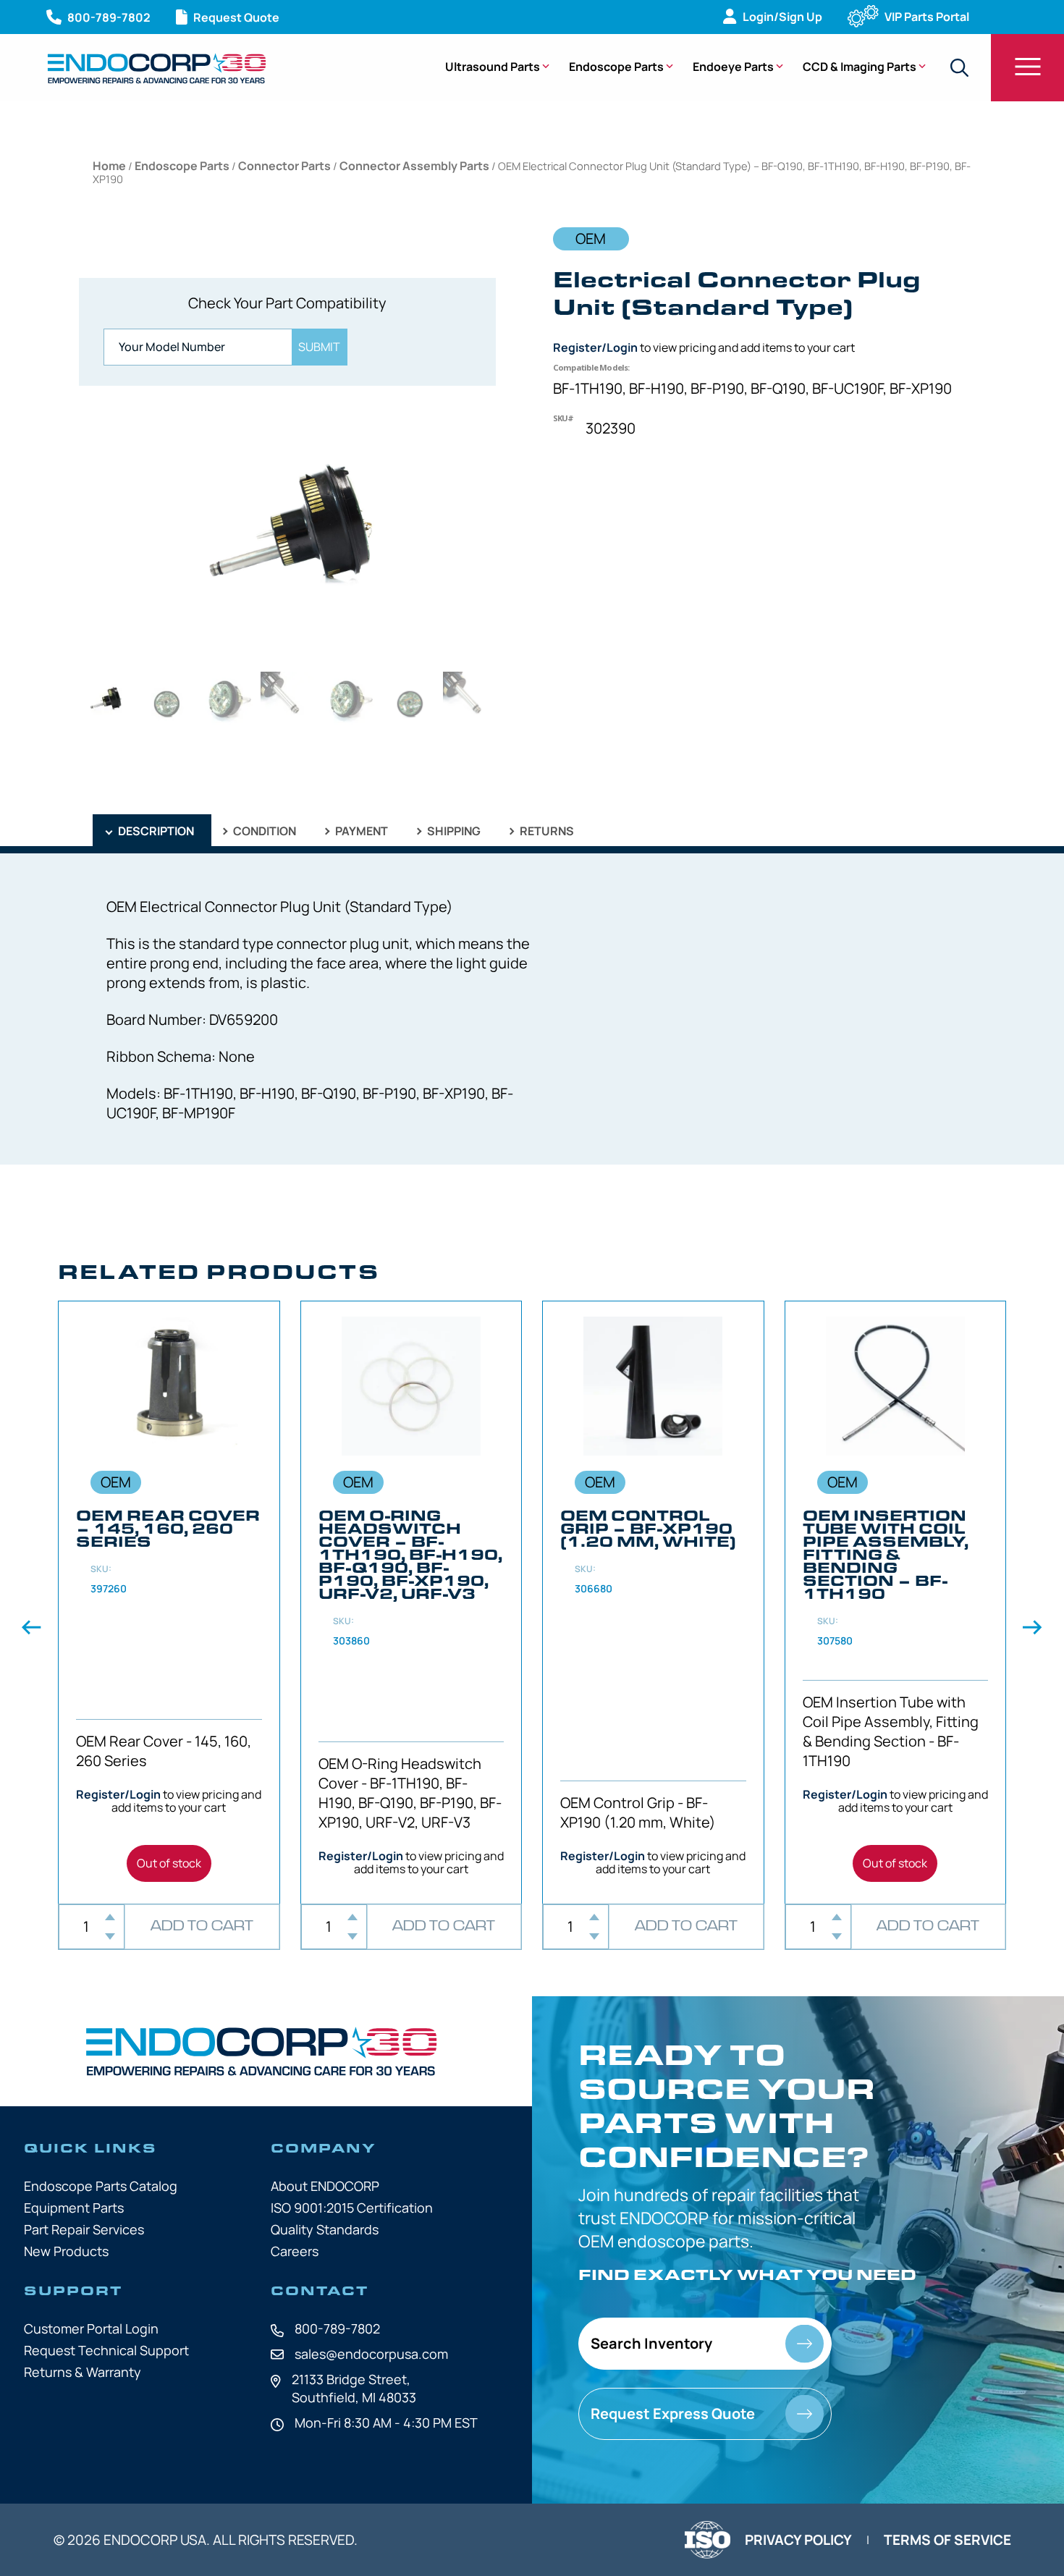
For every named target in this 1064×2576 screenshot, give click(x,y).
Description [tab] (155, 831)
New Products (66, 2251)
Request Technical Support (106, 2350)
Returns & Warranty (83, 2372)
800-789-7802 (337, 2328)
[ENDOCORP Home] (157, 68)
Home (109, 166)
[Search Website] (959, 68)
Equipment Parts (74, 2208)
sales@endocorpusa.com (371, 2354)
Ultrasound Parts (493, 67)
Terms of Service (947, 2540)
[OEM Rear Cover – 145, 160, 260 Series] (169, 1602)
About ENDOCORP (325, 2186)
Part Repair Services (84, 2229)
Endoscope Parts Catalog (101, 2186)
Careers (295, 2251)
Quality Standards (325, 2229)
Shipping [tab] (453, 831)
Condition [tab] (263, 831)
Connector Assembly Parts (414, 166)
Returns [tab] (546, 831)
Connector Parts (284, 166)
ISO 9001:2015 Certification (352, 2208)
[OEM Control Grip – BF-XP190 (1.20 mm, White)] (653, 1602)
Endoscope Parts (616, 67)
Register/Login (595, 347)
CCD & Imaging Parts (860, 67)
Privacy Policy (798, 2540)
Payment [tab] (360, 831)
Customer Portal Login (91, 2328)
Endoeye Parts (733, 67)
